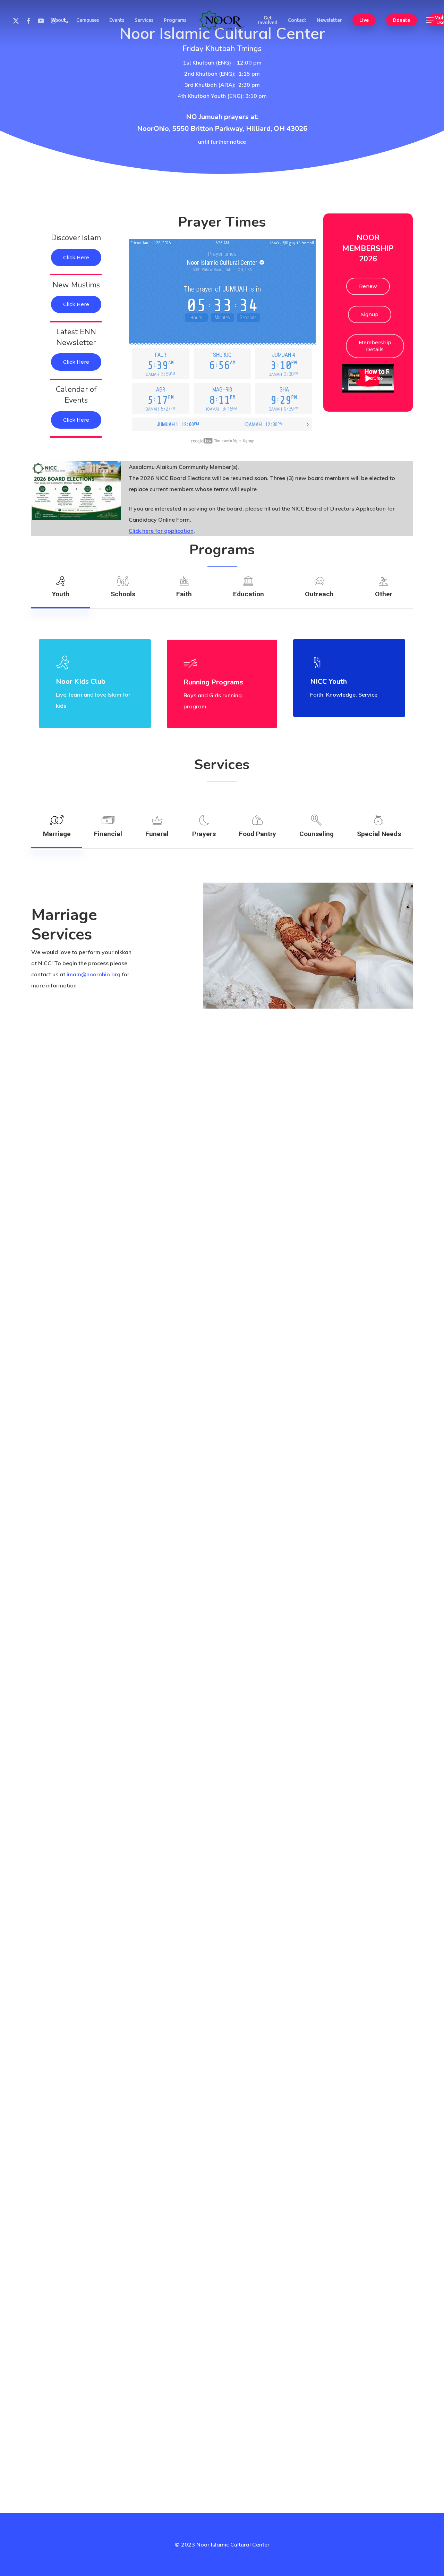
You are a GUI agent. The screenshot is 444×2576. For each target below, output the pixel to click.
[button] (430, 20)
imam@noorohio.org (93, 974)
